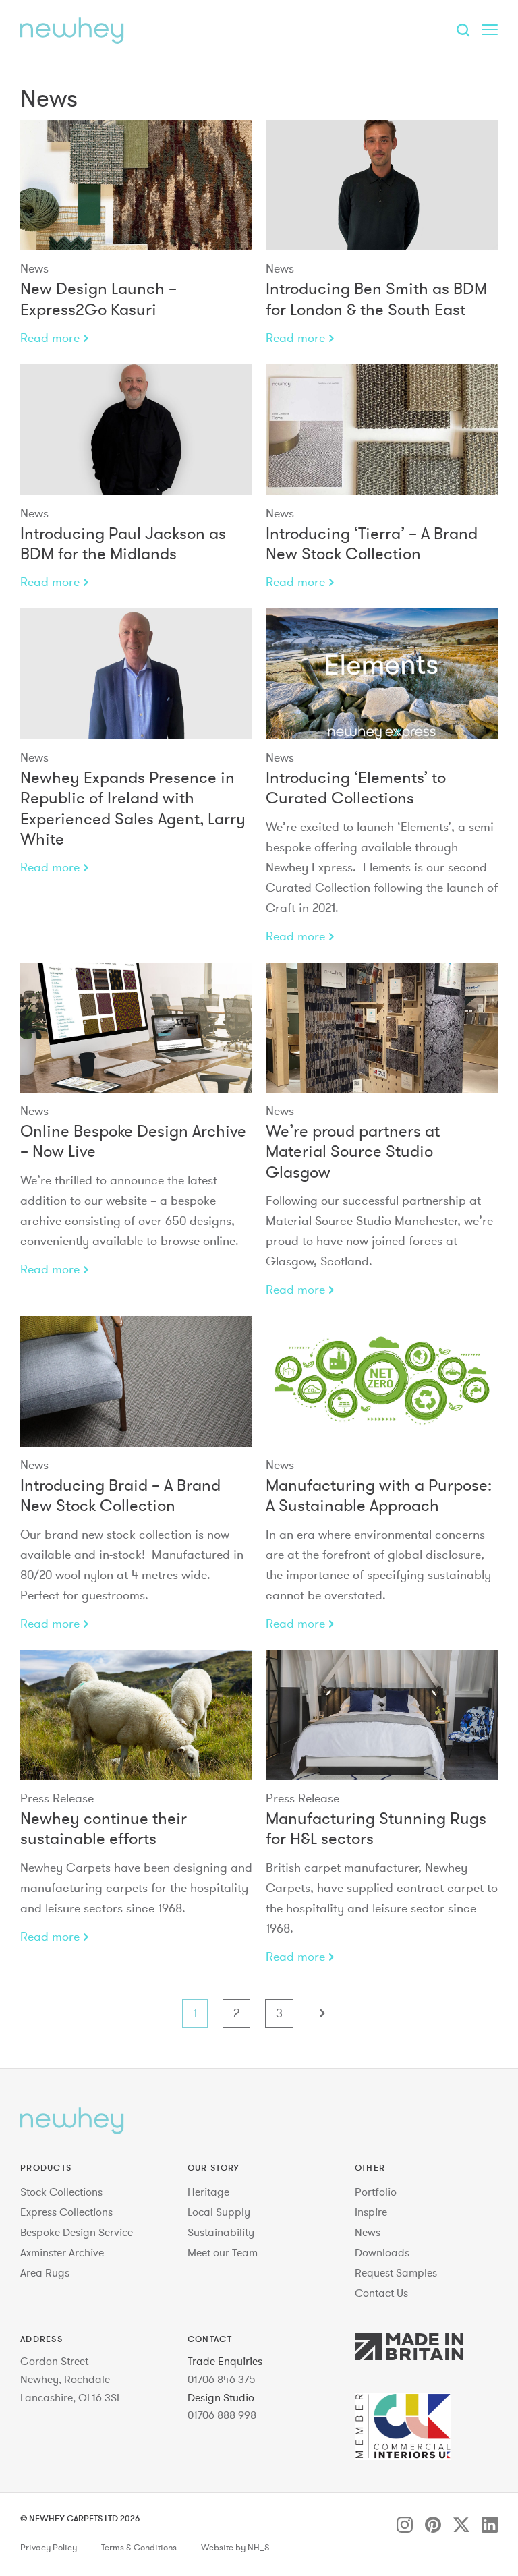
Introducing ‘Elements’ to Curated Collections (356, 788)
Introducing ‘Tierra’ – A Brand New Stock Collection (372, 543)
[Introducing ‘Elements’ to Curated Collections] (382, 674)
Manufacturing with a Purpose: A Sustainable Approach (379, 1495)
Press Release (57, 1798)
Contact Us (381, 2293)
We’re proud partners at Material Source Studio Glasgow (353, 1151)
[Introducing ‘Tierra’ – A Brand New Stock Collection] (382, 430)
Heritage (208, 2192)
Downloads (382, 2252)
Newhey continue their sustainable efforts (104, 1828)
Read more (50, 338)
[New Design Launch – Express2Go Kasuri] (136, 185)
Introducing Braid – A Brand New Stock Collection (120, 1495)
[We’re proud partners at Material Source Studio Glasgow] (382, 1028)
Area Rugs (45, 2272)
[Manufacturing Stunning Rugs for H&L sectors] (382, 1715)
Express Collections (66, 2212)
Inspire (371, 2212)
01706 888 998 (222, 2415)
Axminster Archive (62, 2252)
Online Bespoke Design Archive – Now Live (133, 1141)
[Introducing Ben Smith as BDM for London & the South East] (382, 185)
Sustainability (221, 2232)
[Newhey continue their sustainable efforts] (136, 1715)
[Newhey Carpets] (72, 30)
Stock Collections (61, 2192)
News (34, 268)
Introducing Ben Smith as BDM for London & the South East (376, 298)
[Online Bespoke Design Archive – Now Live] (136, 1028)
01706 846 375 (222, 2379)
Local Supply (219, 2212)
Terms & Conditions (139, 2548)
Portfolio (376, 2192)
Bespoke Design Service (77, 2232)
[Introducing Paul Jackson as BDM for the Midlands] (136, 430)
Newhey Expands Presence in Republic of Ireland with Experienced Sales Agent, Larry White (133, 808)
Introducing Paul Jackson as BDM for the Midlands (123, 543)
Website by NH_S (235, 2548)
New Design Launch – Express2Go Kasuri (98, 298)
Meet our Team (223, 2252)
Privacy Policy (49, 2548)
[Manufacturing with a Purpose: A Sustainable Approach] (382, 1381)
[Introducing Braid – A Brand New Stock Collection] (136, 1381)
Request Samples (396, 2272)
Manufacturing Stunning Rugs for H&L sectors (376, 1828)
